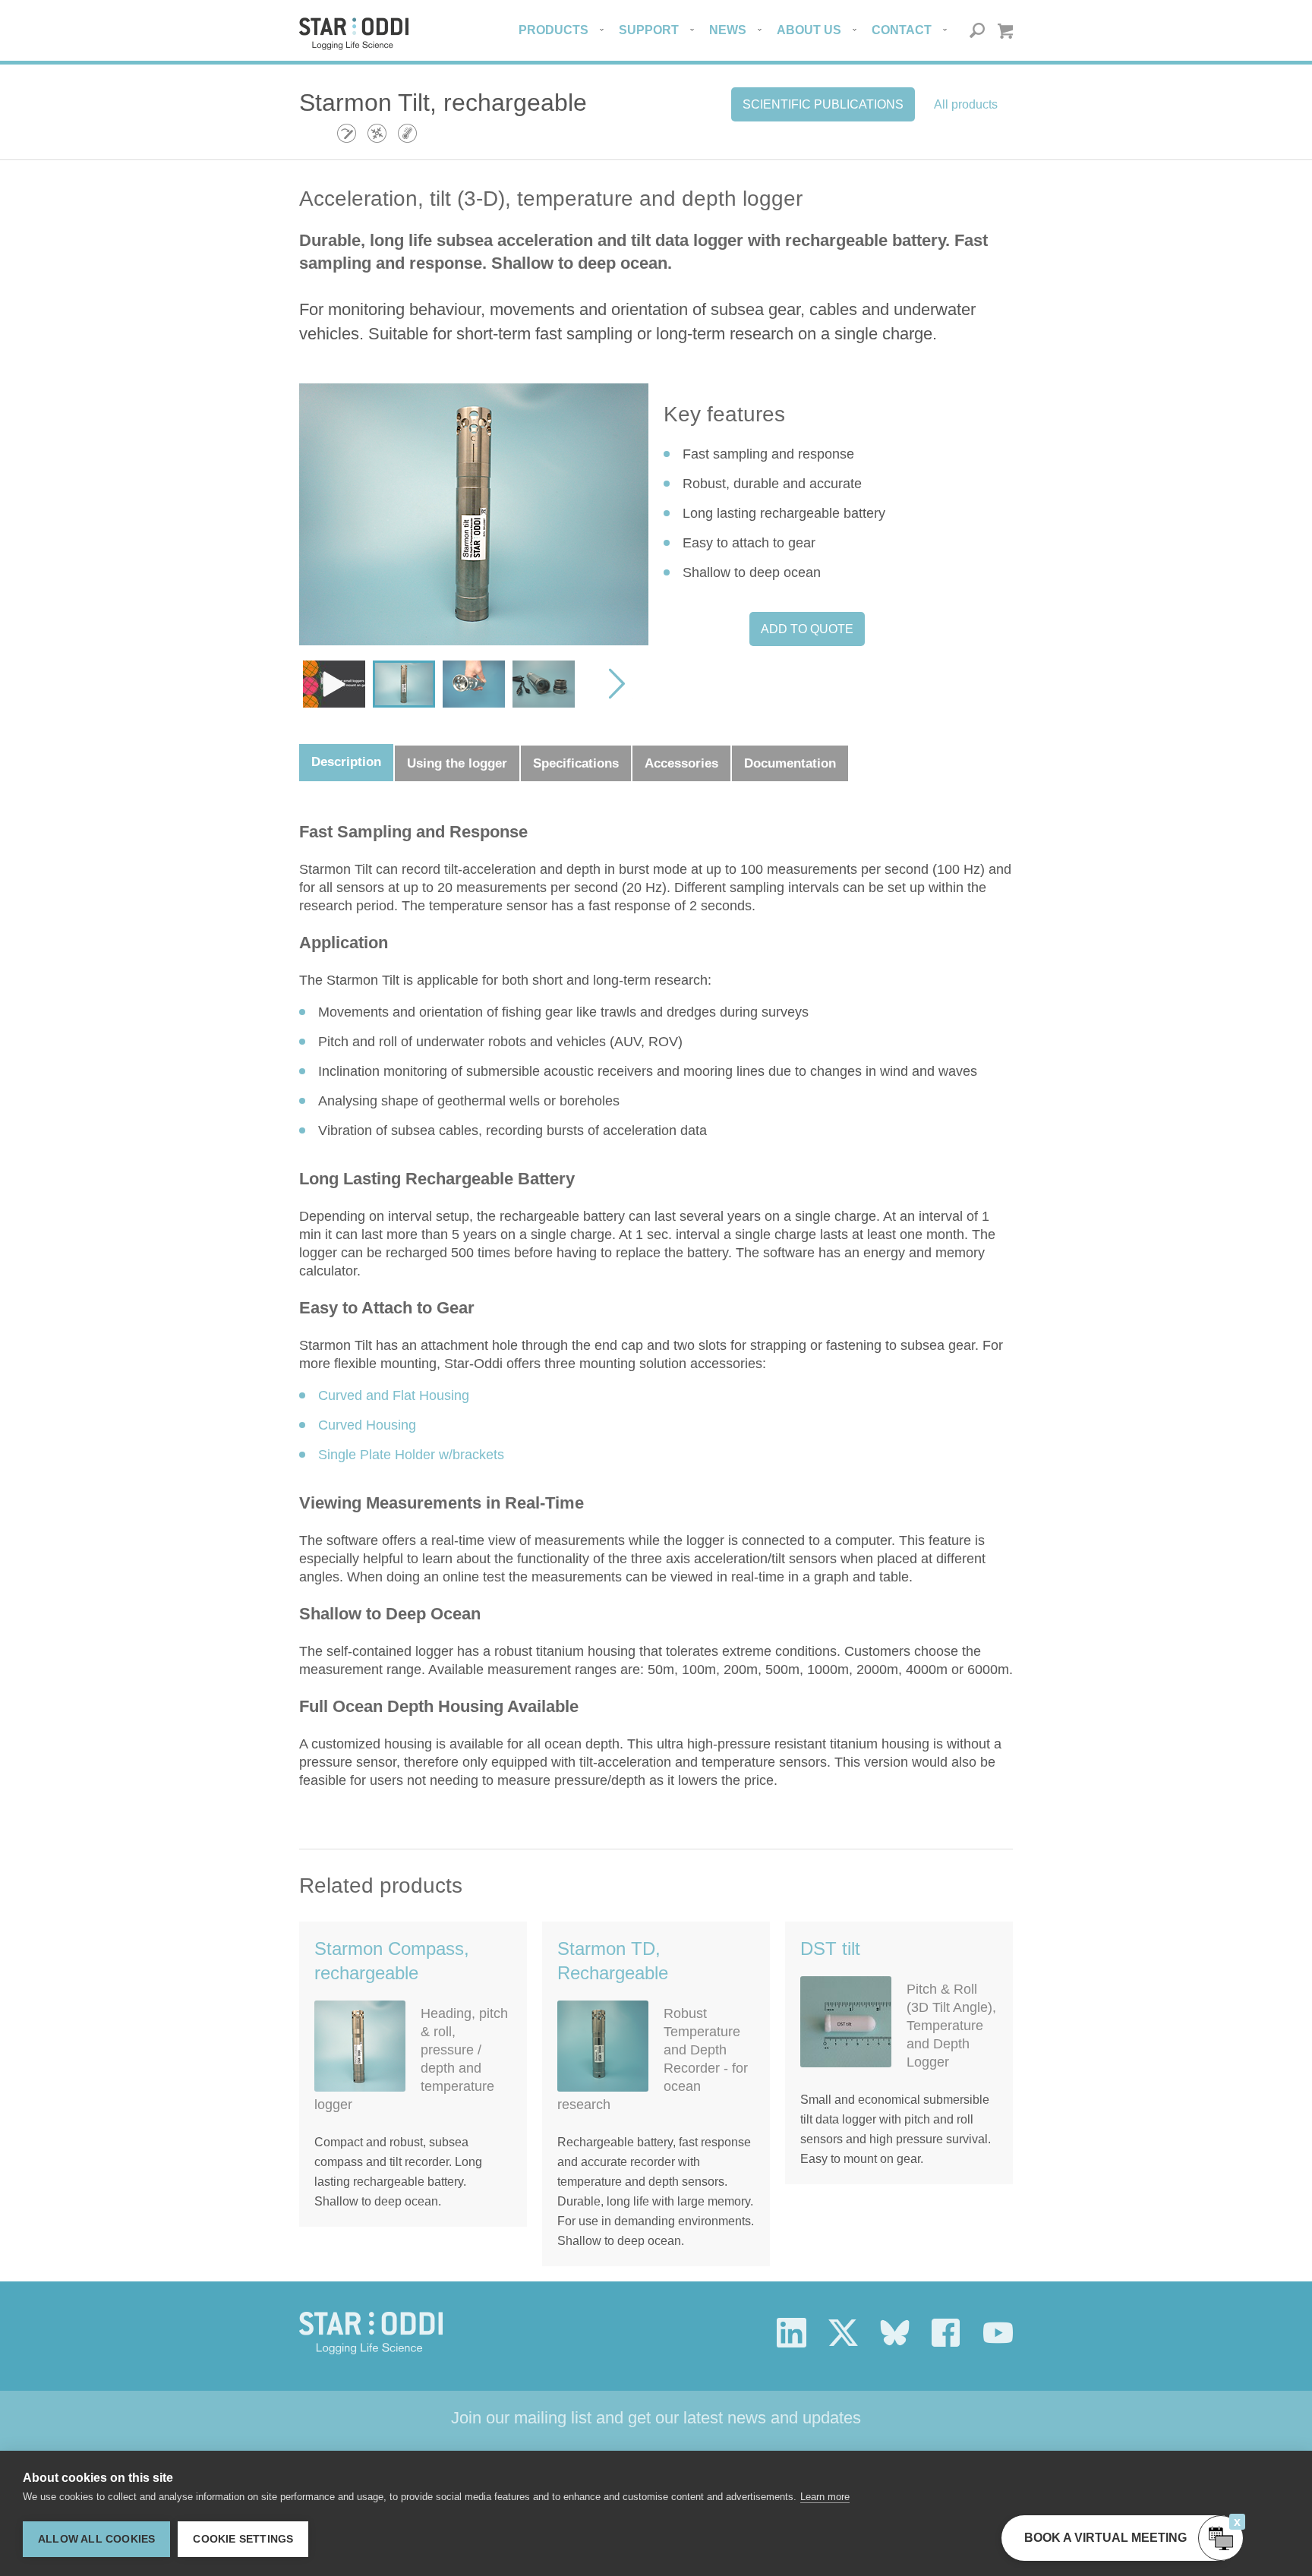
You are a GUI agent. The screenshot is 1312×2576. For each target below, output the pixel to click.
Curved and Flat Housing (394, 1395)
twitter (843, 2333)
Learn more (825, 2497)
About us (809, 30)
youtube (998, 2333)
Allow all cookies (96, 2539)
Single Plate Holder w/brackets (411, 1455)
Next (613, 684)
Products (553, 30)
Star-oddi (354, 34)
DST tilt (830, 1949)
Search (978, 31)
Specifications (576, 763)
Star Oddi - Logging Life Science (371, 2333)
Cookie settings (243, 2539)
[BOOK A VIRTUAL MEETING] (1221, 2538)
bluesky (895, 2333)
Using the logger (457, 763)
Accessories (681, 763)
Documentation (790, 763)
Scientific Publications (823, 104)
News (728, 30)
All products (966, 104)
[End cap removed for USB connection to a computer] (544, 684)
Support (649, 30)
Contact (902, 30)
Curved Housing (367, 1425)
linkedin (792, 2333)
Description (346, 762)
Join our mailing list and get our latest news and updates (656, 2418)
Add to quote (807, 629)
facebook (946, 2333)
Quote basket (1005, 31)
